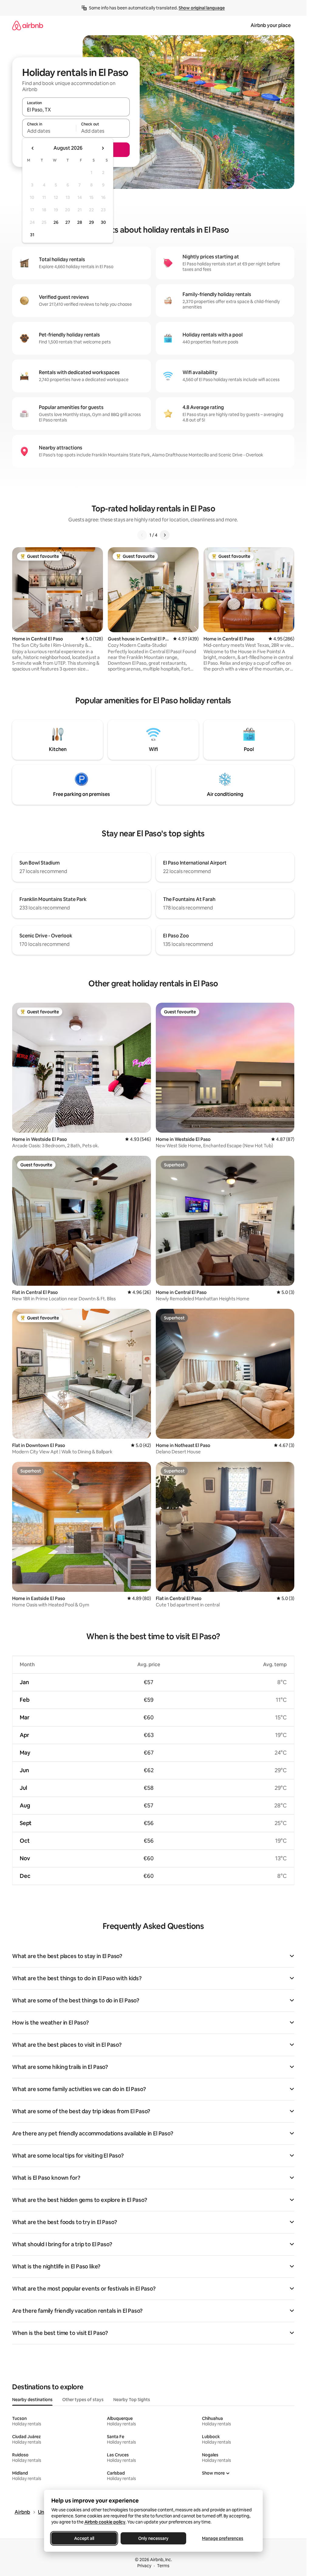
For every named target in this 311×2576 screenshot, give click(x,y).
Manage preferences (223, 2538)
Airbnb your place (271, 25)
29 (91, 222)
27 (68, 222)
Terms (163, 2566)
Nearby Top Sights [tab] (132, 2400)
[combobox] (76, 110)
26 (56, 222)
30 (103, 222)
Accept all (84, 2538)
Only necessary (153, 2538)
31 (32, 235)
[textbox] (49, 131)
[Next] (165, 535)
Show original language (202, 8)
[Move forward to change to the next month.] (103, 148)
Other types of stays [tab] (83, 2400)
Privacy (144, 2566)
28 (80, 222)
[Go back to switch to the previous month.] (33, 148)
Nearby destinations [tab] (32, 2400)
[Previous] (142, 535)
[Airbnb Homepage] (28, 25)
